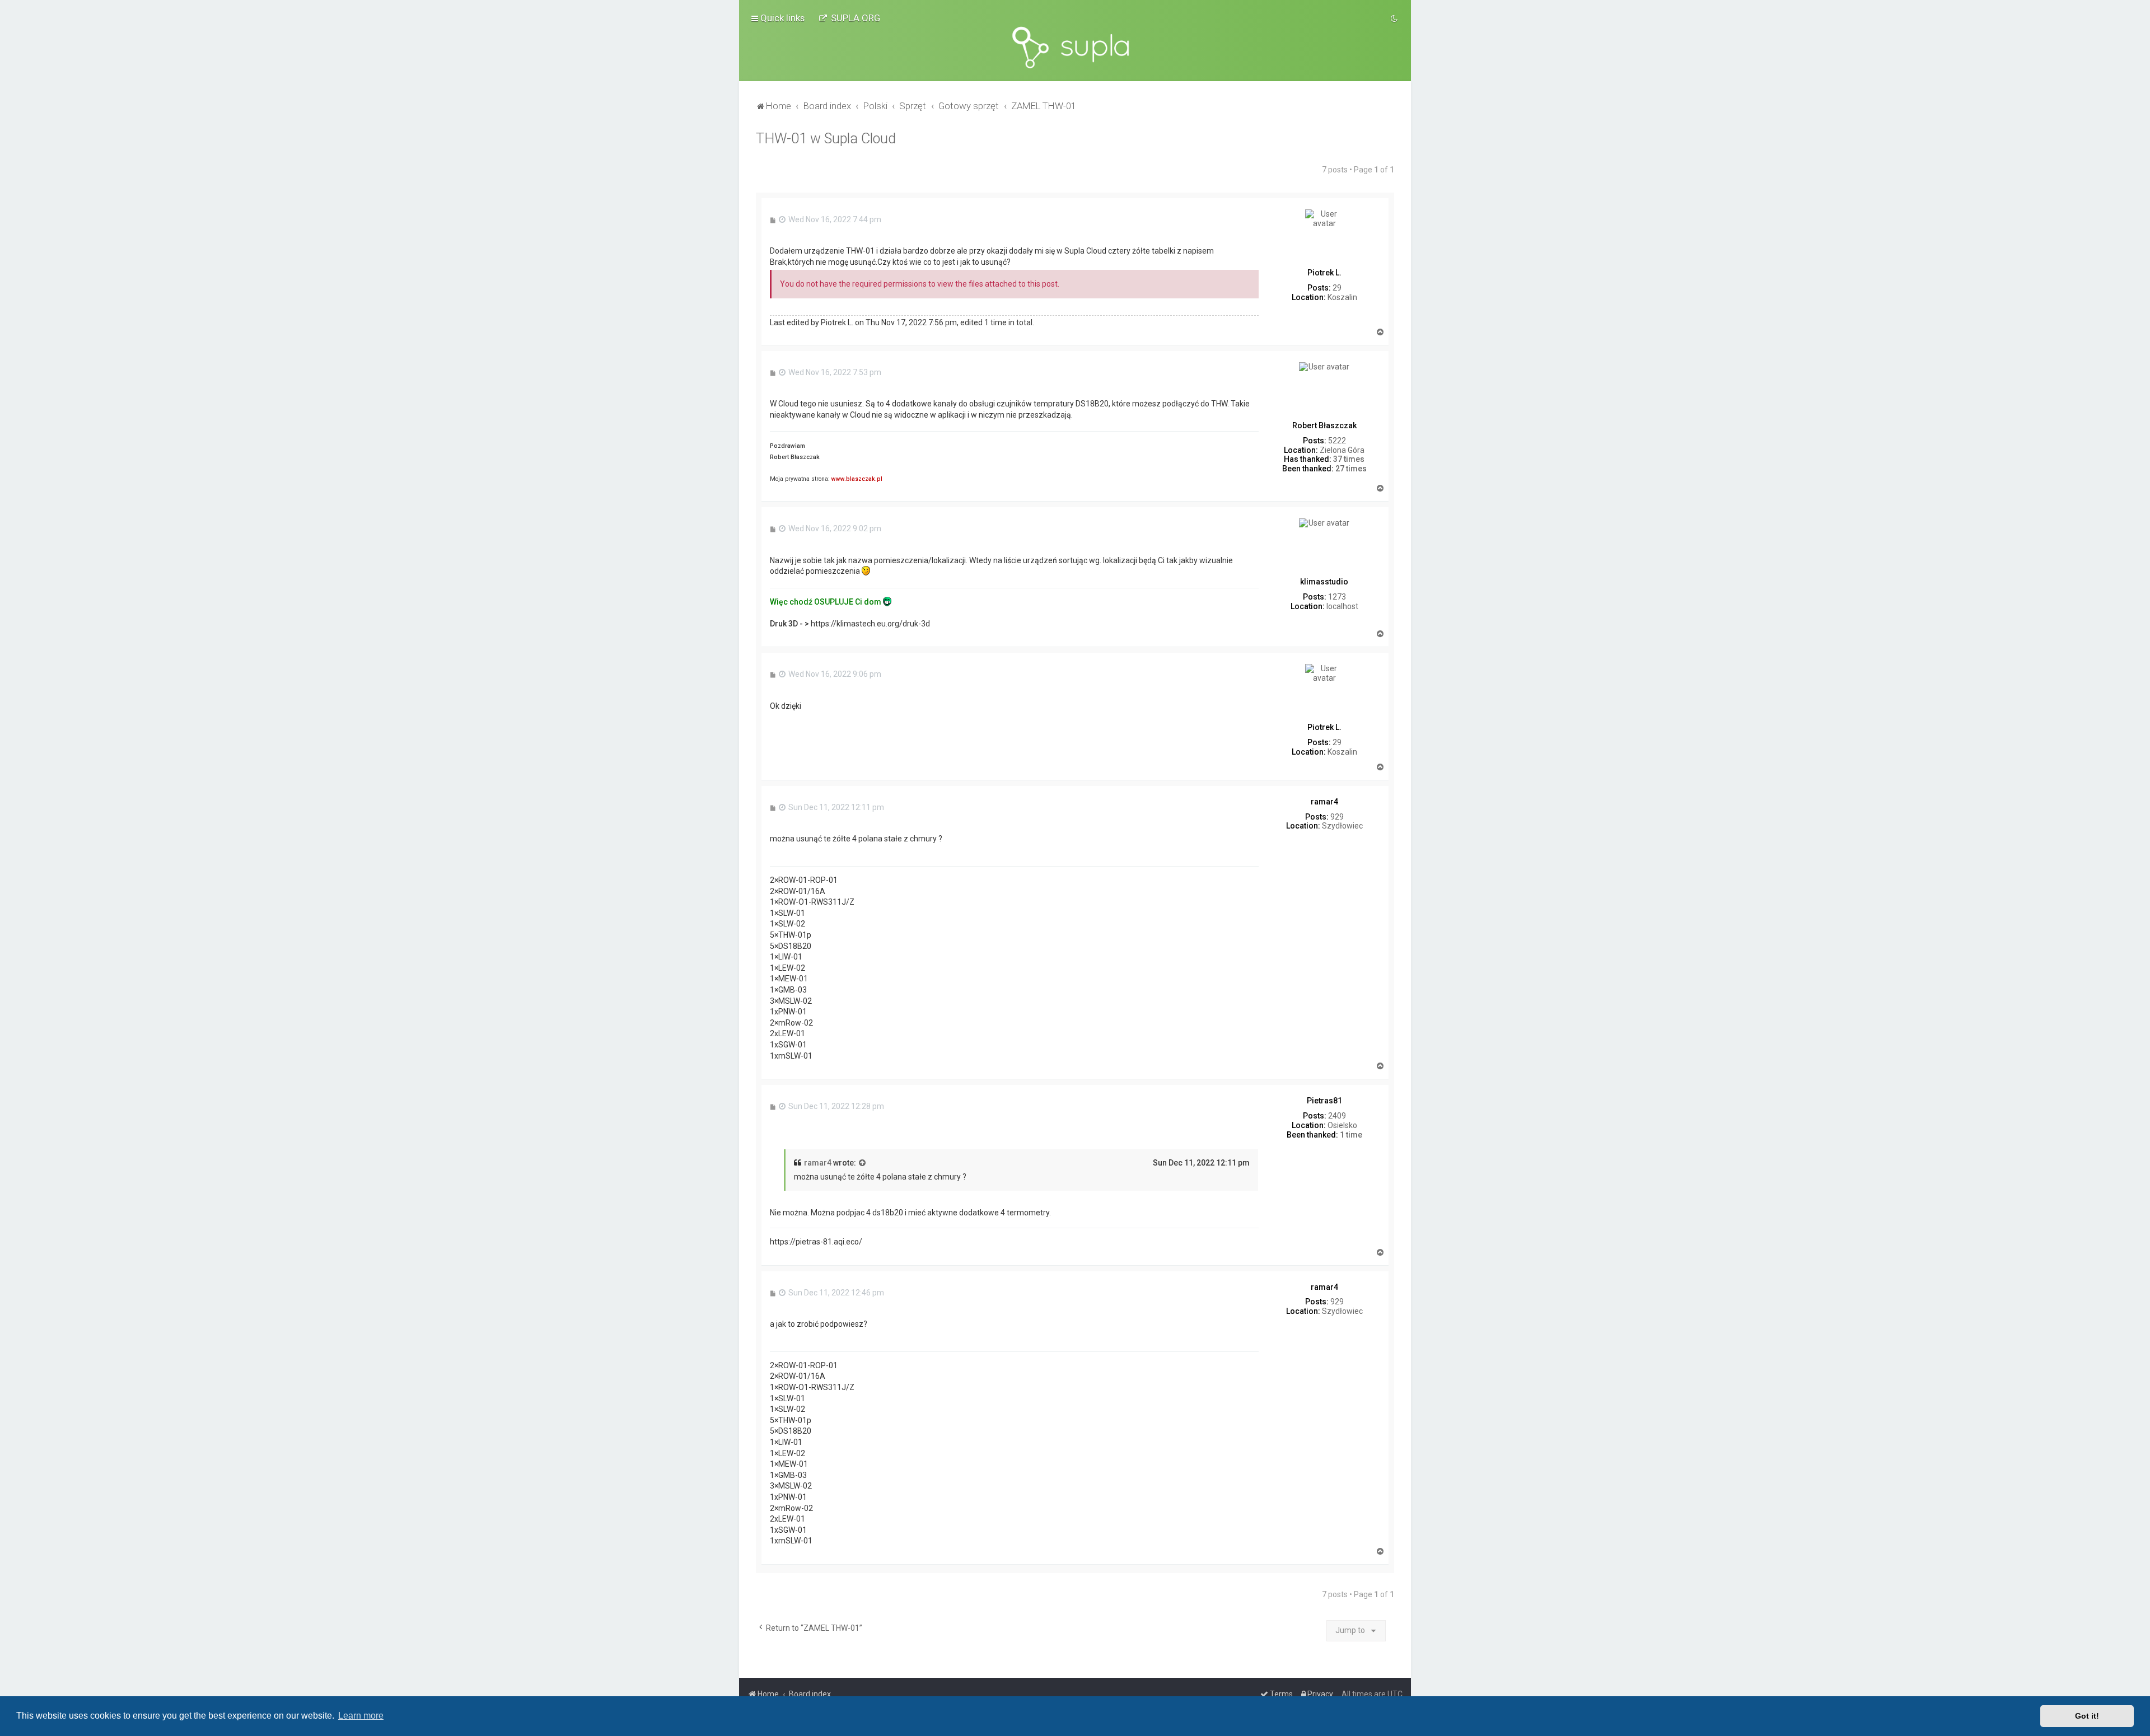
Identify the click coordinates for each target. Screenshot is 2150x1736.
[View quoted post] (863, 1163)
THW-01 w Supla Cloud (826, 139)
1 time (1351, 1135)
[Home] (1075, 48)
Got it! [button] (2087, 1716)
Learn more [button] (361, 1716)
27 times (1351, 469)
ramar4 (818, 1163)
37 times (1349, 459)
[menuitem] (849, 18)
